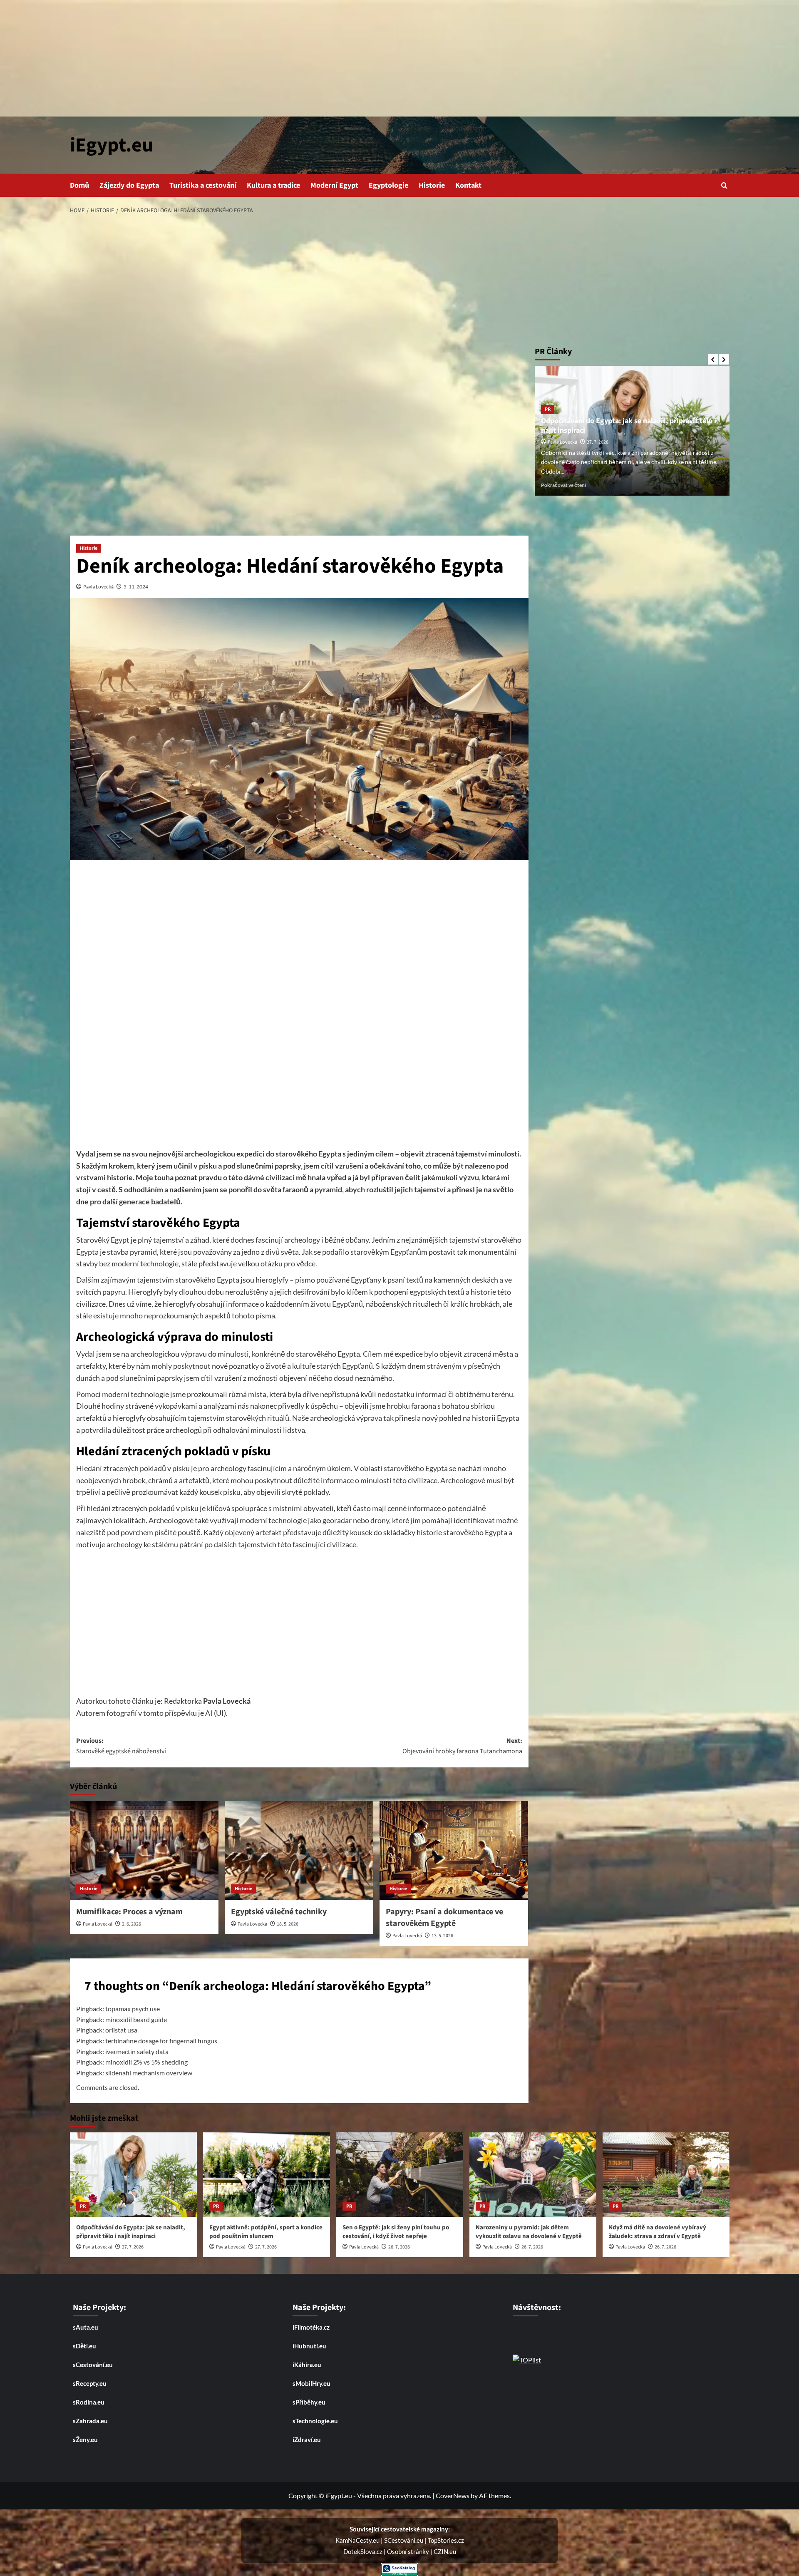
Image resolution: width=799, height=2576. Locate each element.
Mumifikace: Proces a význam (129, 1912)
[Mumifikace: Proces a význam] (144, 1850)
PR (548, 409)
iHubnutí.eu (309, 2346)
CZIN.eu (445, 2551)
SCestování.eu (404, 2540)
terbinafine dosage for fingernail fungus (161, 2041)
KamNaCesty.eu (358, 2540)
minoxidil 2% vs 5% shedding (146, 2062)
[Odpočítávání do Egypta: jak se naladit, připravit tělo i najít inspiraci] (133, 2175)
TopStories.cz (446, 2540)
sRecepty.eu (90, 2383)
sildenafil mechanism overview (149, 2073)
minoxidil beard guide (136, 2019)
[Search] (724, 185)
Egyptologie (388, 185)
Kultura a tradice (273, 185)
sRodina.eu (89, 2402)
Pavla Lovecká (98, 587)
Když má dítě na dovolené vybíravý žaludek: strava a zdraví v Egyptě (658, 2232)
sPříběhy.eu (309, 2402)
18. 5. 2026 (288, 1924)
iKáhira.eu (307, 2365)
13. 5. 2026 (442, 1936)
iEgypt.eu (112, 145)
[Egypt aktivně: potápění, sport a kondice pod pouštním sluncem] (267, 2175)
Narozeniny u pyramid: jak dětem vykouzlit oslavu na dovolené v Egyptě (529, 2232)
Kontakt (468, 185)
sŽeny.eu (85, 2440)
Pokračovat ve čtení (563, 485)
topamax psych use (133, 2009)
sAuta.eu (86, 2327)
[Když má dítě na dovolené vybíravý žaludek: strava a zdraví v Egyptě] (666, 2175)
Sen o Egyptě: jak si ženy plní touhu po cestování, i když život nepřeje (396, 2232)
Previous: (121, 1746)
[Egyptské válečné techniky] (299, 1850)
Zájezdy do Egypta (129, 185)
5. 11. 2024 (136, 587)
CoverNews (453, 2495)
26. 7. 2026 (399, 2247)
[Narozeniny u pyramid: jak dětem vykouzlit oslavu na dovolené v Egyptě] (533, 2175)
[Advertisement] (399, 58)
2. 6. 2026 (132, 1924)
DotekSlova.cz (364, 2551)
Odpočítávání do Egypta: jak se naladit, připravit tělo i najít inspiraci (131, 2232)
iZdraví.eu (307, 2440)
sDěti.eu (84, 2346)
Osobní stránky (409, 2551)
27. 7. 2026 (598, 442)
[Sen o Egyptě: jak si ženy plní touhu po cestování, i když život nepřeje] (400, 2175)
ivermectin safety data (137, 2051)
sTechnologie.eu (315, 2421)
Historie (432, 185)
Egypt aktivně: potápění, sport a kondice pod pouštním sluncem (630, 425)
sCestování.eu (93, 2365)
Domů (79, 185)
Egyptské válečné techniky (279, 1912)
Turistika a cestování (203, 185)
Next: (462, 1746)
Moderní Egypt (334, 185)
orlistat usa (121, 2030)
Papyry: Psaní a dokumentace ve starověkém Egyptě (444, 1918)
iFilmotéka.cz (311, 2327)
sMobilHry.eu (311, 2383)
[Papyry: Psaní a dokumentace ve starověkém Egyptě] (454, 1850)
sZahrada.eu (90, 2421)
